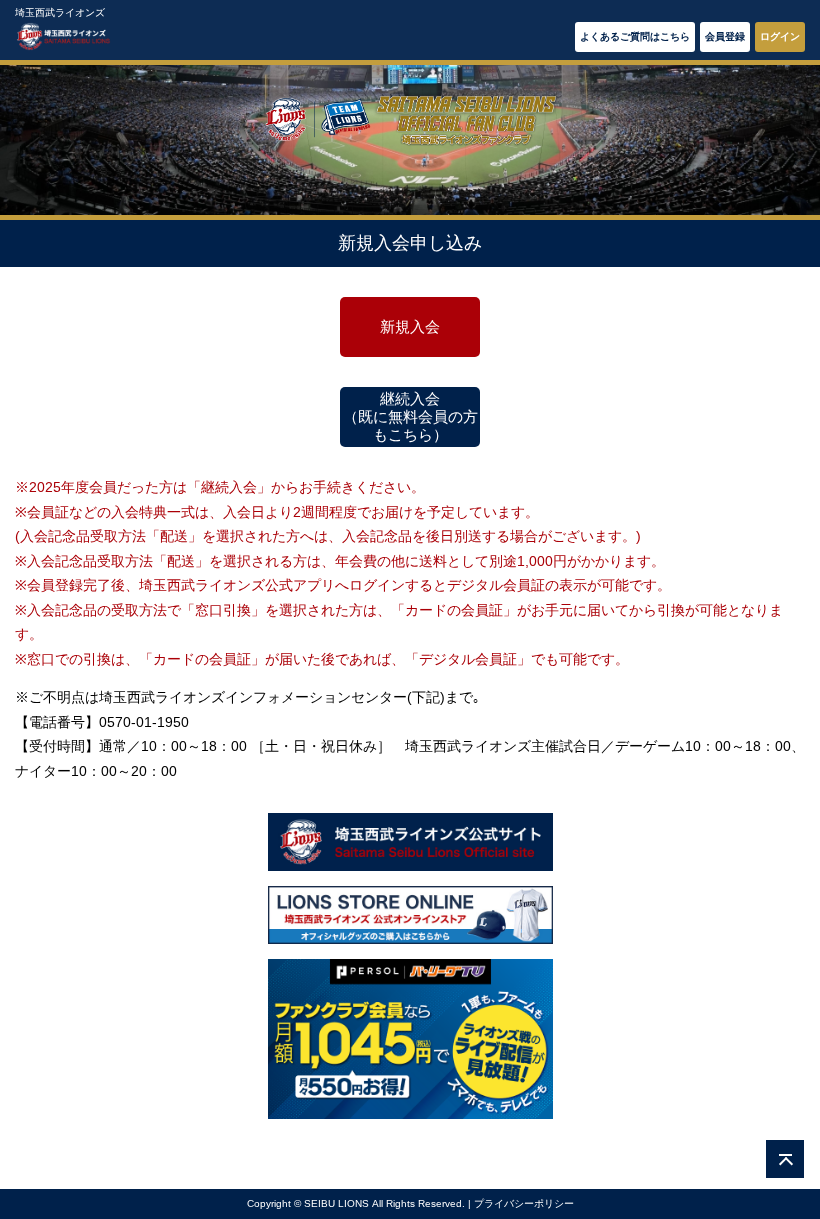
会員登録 (725, 36)
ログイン (780, 36)
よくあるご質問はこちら (635, 36)
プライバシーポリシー (524, 1203)
